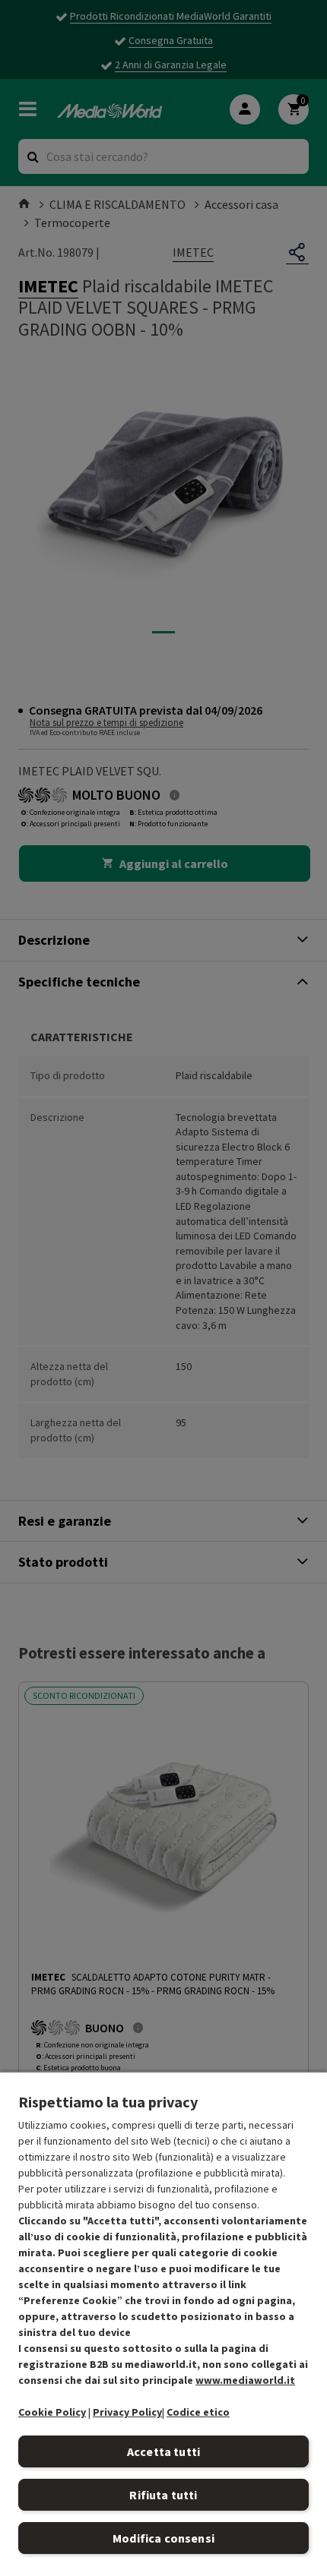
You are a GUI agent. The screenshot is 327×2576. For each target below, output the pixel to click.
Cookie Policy (52, 2412)
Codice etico (198, 2412)
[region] (163, 2323)
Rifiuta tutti (163, 2495)
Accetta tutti (163, 2451)
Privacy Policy (127, 2412)
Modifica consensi (163, 2538)
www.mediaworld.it (245, 2380)
